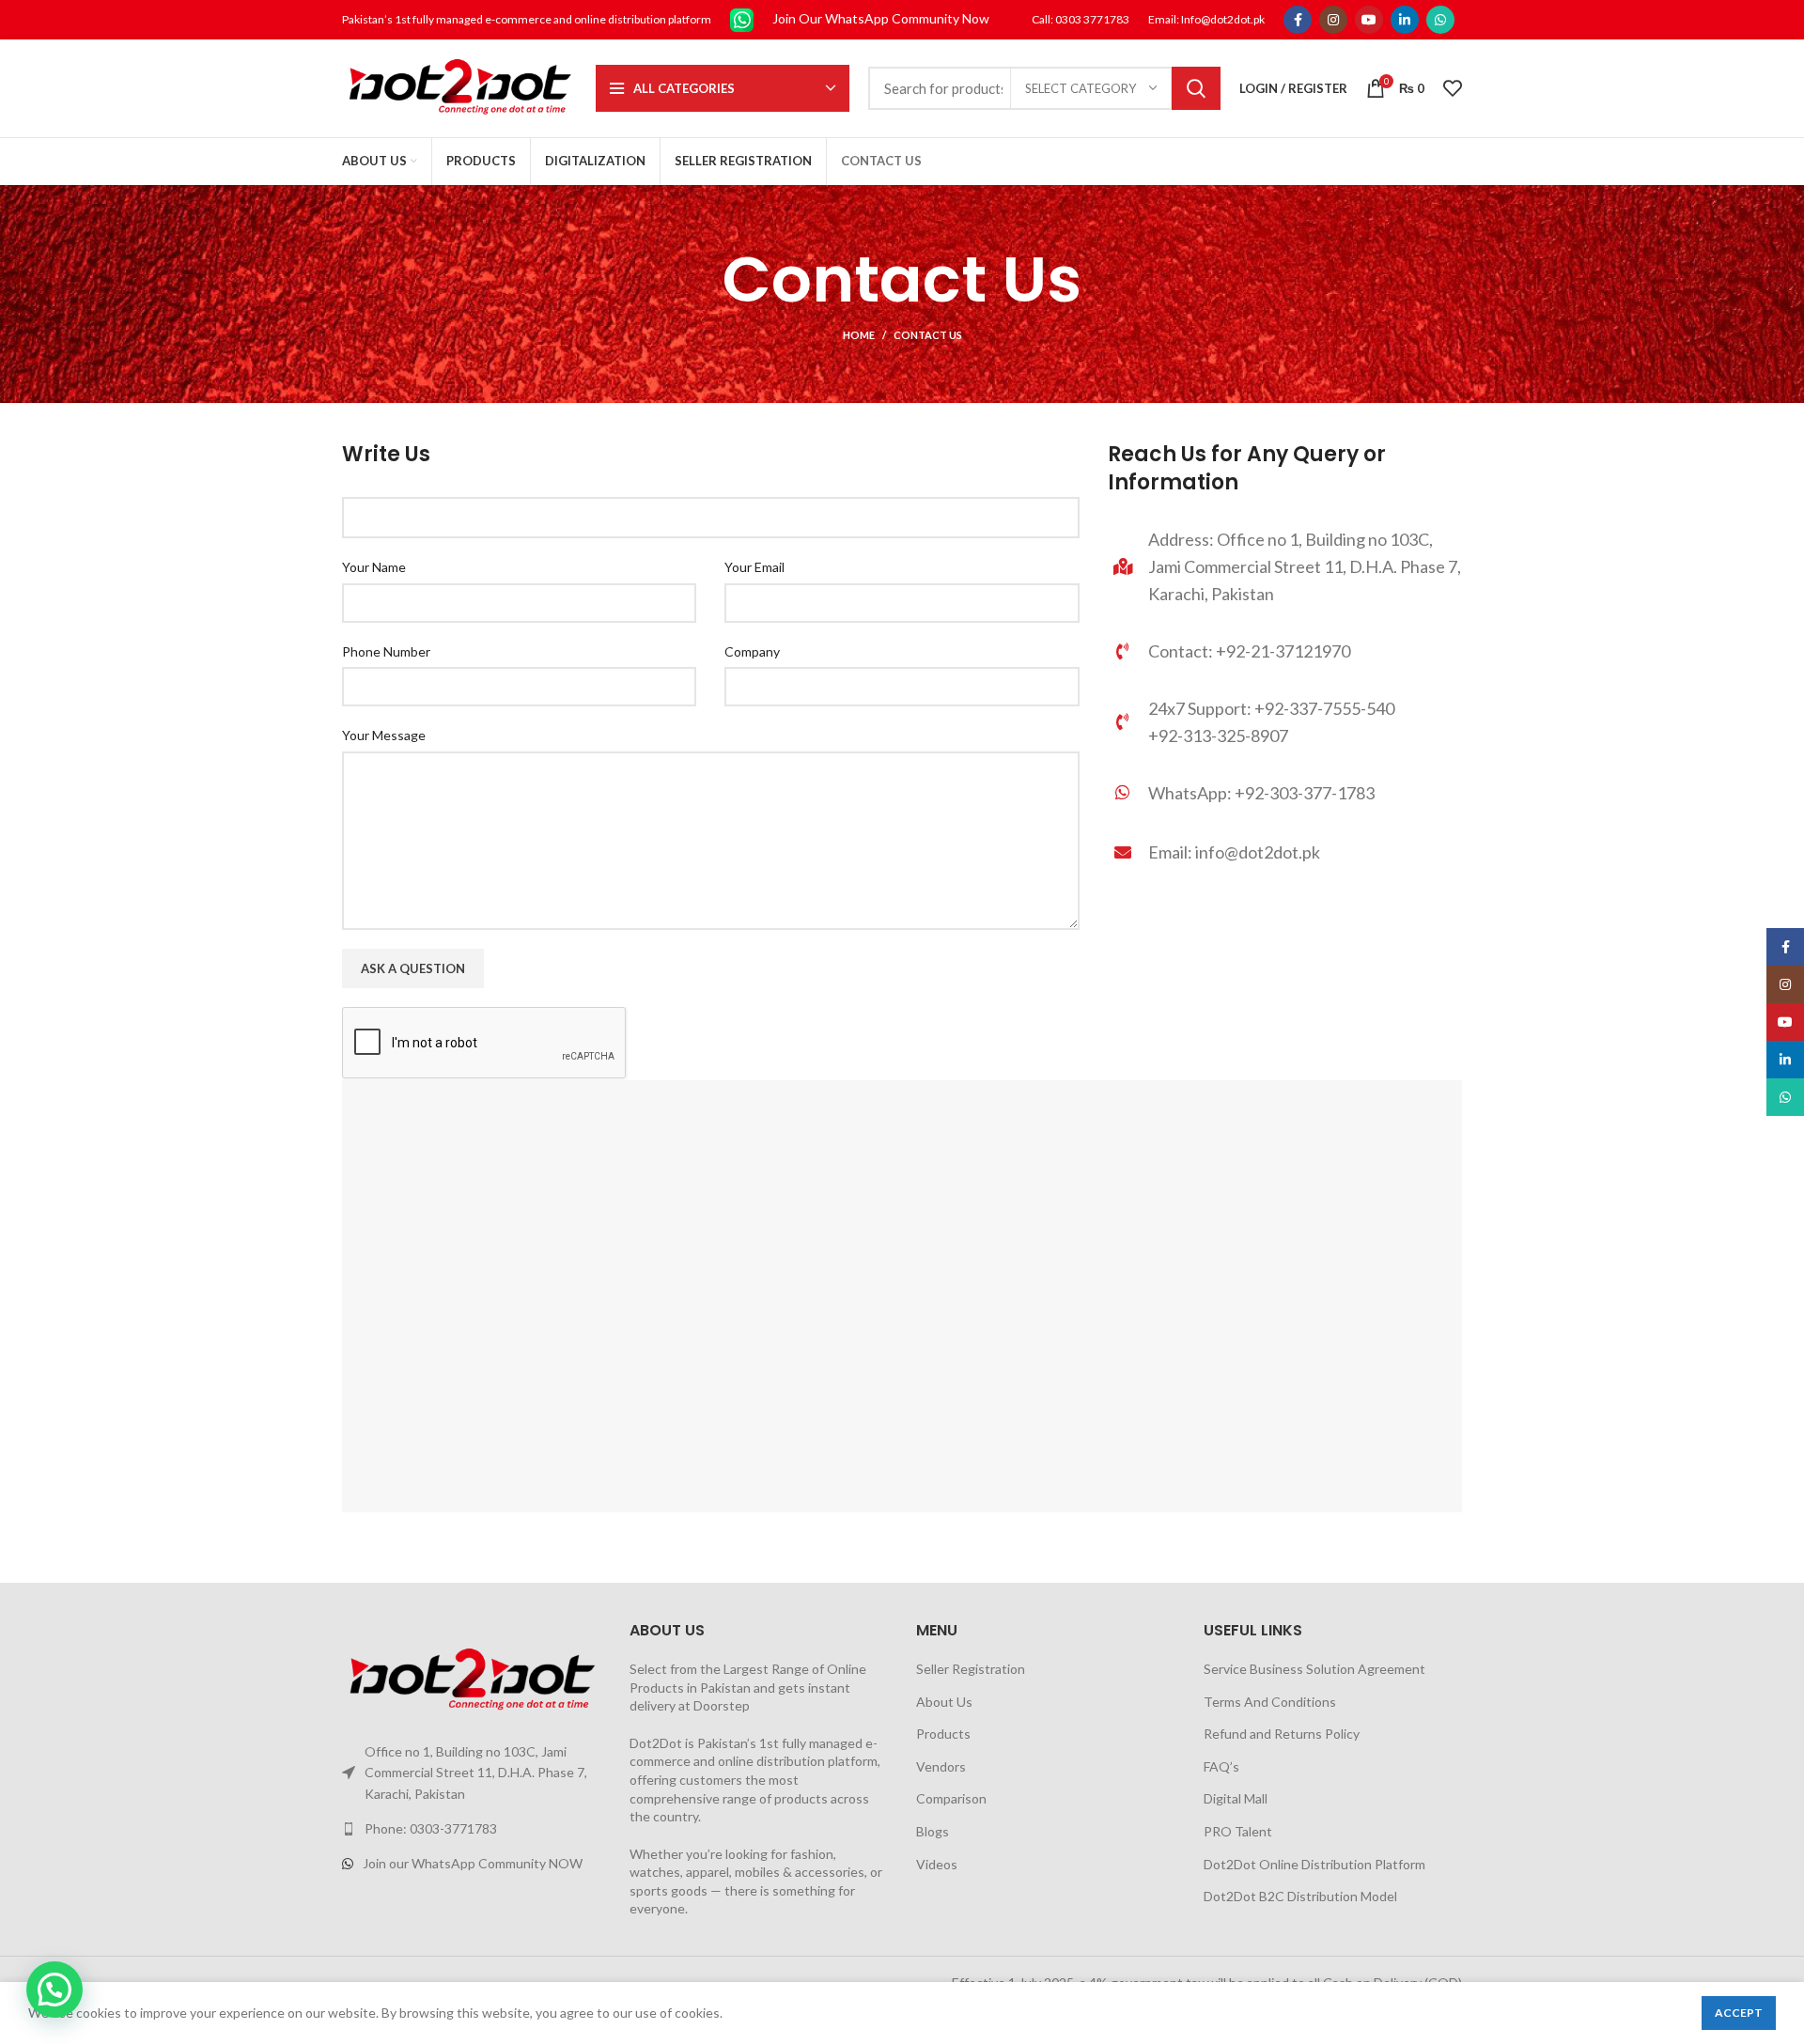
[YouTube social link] (1369, 20)
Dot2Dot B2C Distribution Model (1300, 1896)
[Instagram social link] (1333, 20)
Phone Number (386, 651)
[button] (54, 1990)
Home (859, 335)
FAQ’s (1221, 1766)
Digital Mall (1236, 1798)
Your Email (754, 567)
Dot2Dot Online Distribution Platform (1314, 1864)
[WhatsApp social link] (1440, 20)
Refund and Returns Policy (1282, 1734)
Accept (1739, 2013)
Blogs (933, 1831)
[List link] (1285, 792)
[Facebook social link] (1298, 20)
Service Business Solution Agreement (1314, 1669)
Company (752, 651)
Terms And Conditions (1270, 1702)
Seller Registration (971, 1669)
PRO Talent (1238, 1831)
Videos (937, 1864)
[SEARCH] (1196, 88)
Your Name (374, 567)
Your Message (384, 735)
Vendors (941, 1766)
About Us (944, 1702)
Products (943, 1734)
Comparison (951, 1798)
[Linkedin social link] (1405, 20)
